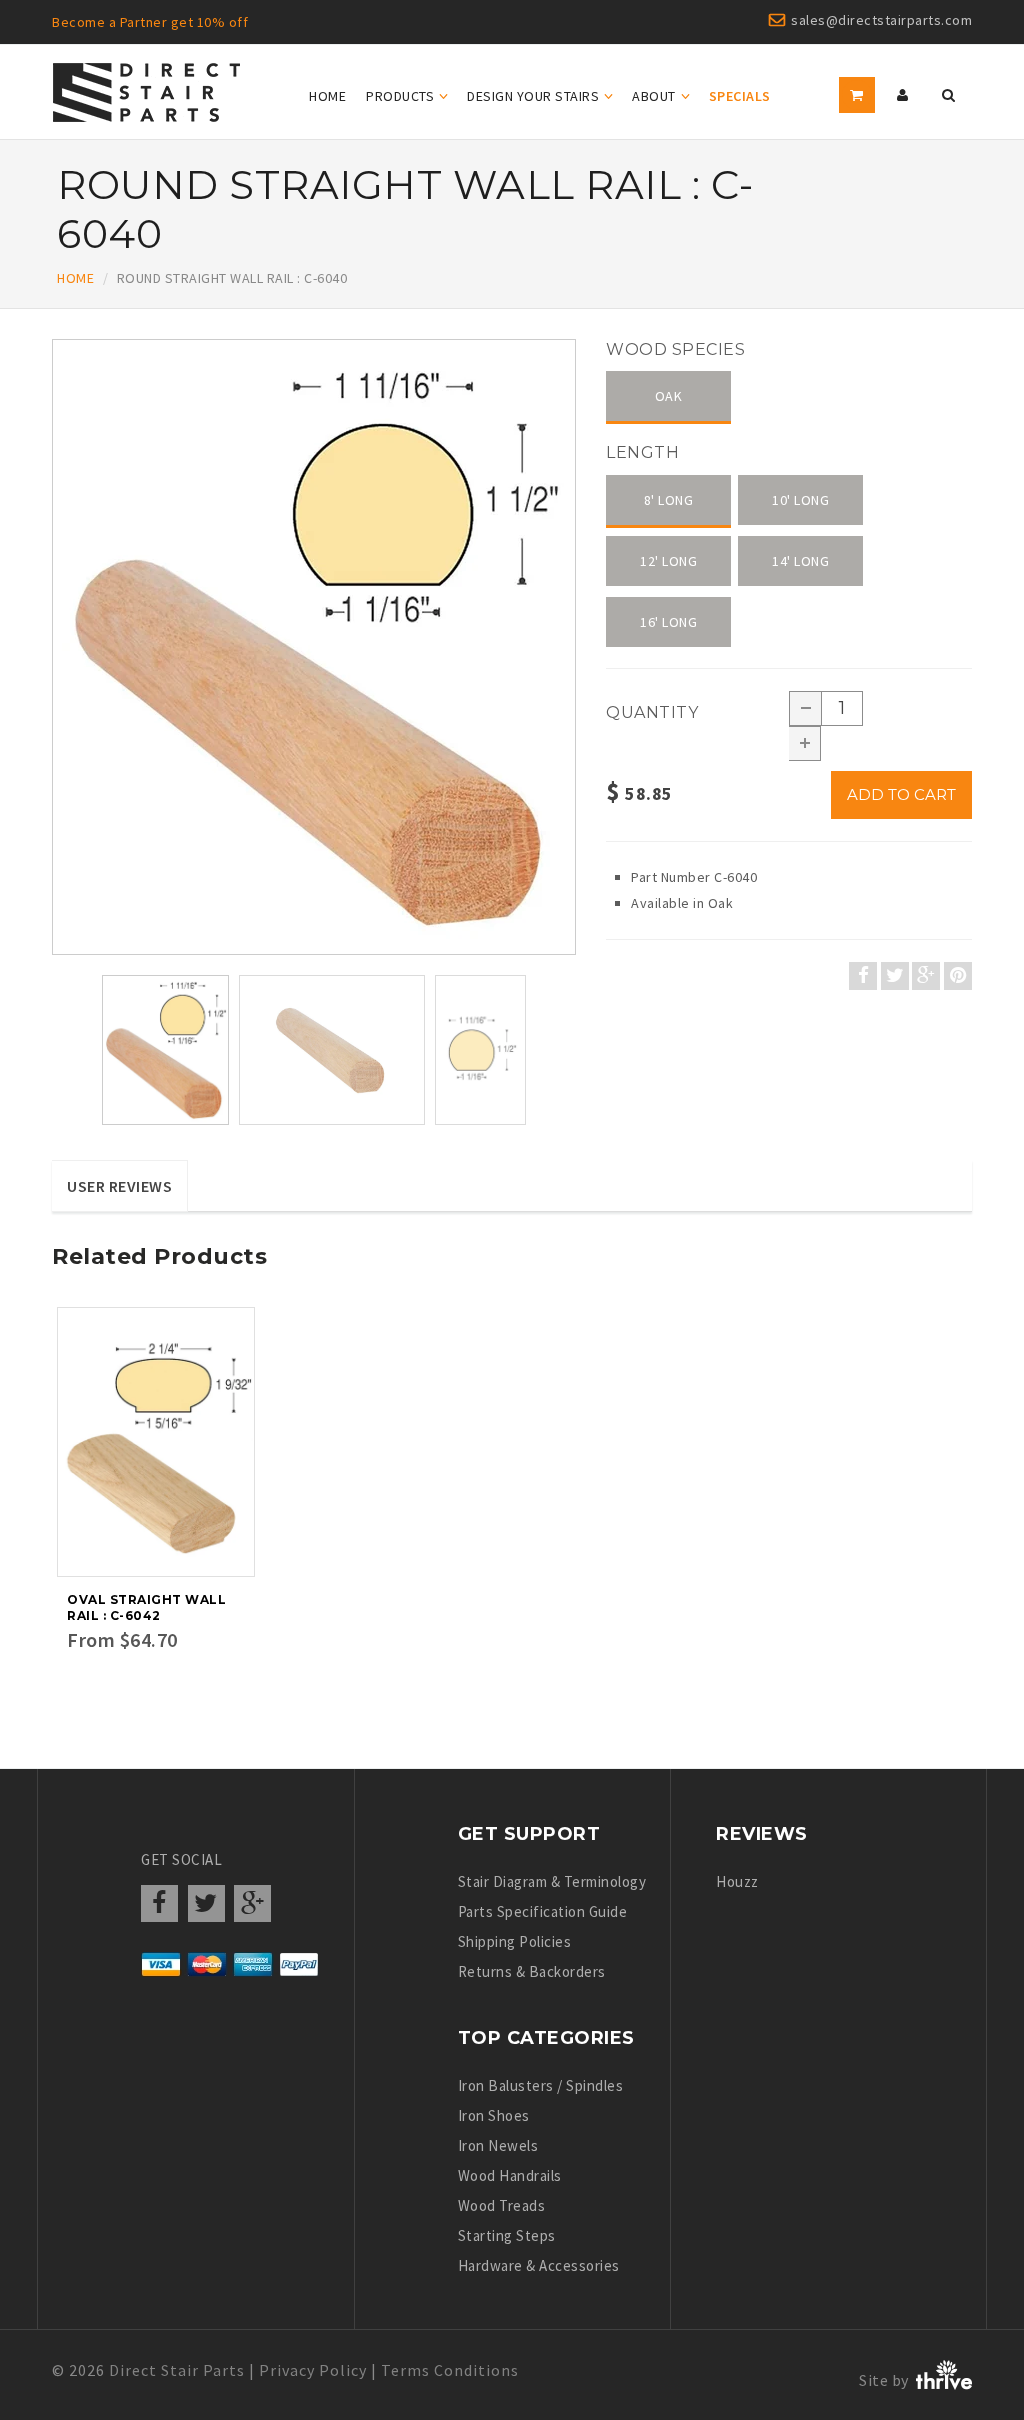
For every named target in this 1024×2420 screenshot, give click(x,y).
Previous (57, 669)
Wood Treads (502, 2205)
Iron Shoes (494, 2115)
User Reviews (119, 1186)
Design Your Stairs (533, 96)
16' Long (668, 622)
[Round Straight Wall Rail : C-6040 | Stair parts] (314, 647)
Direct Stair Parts (177, 2370)
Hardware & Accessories (539, 2265)
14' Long (800, 561)
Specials (740, 96)
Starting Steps (507, 2235)
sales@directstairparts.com (881, 20)
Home (327, 96)
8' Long (669, 500)
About (654, 96)
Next (576, 669)
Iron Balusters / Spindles (541, 2085)
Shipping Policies (515, 1941)
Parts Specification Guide (543, 1911)
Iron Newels (498, 2145)
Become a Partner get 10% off (150, 22)
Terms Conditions (450, 2370)
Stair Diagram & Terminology (552, 1881)
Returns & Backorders (532, 1971)
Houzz (737, 1881)
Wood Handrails (510, 2175)
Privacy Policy (313, 2370)
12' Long (668, 561)
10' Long (800, 500)
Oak (669, 396)
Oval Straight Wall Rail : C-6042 (146, 1607)
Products (400, 96)
